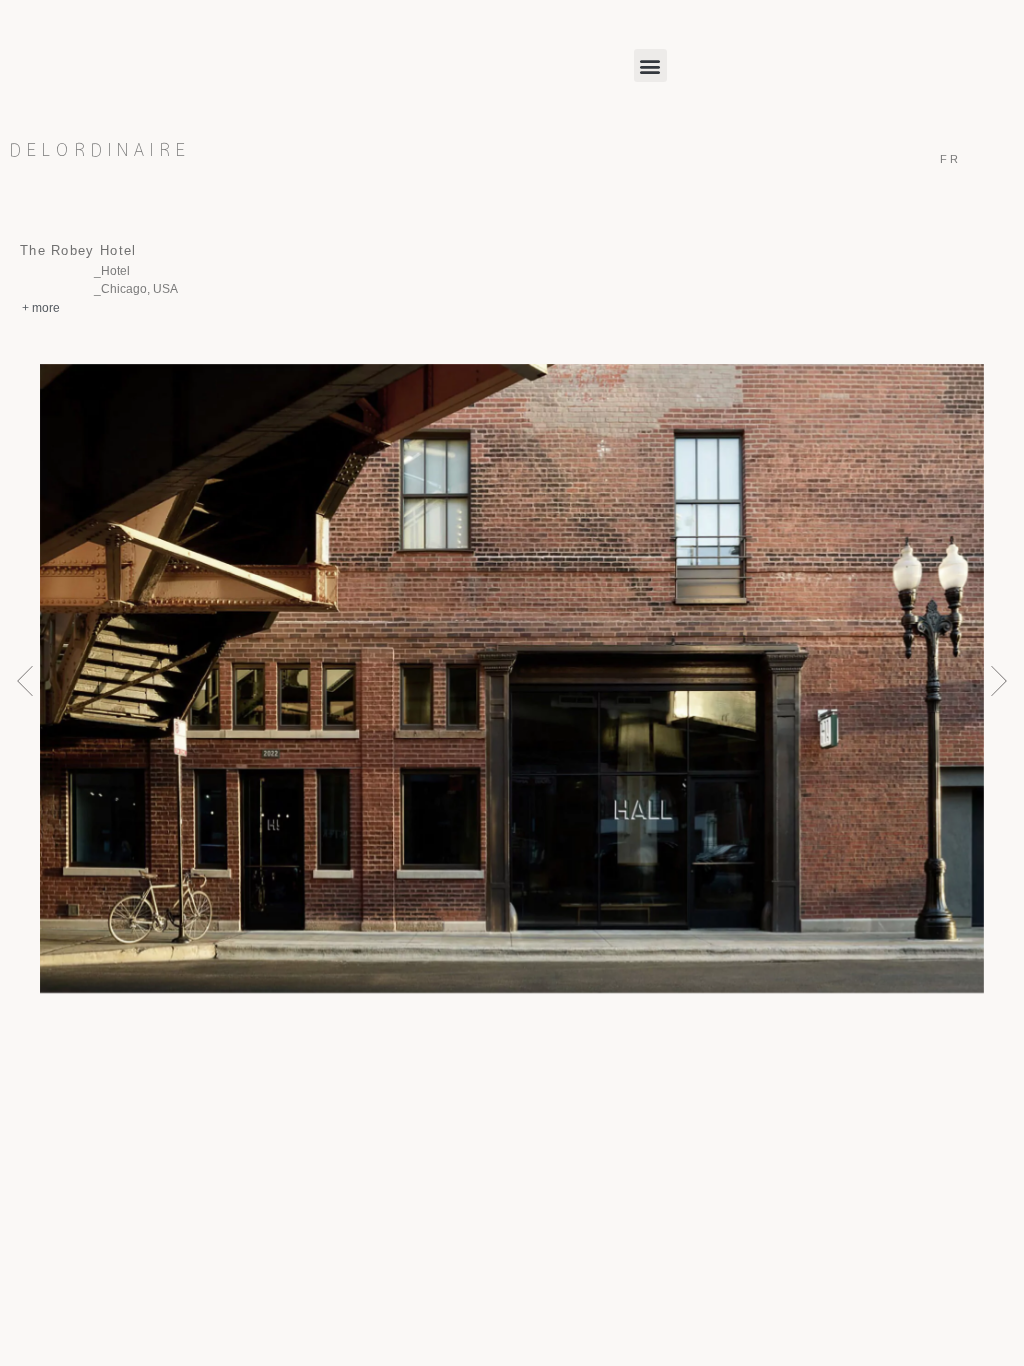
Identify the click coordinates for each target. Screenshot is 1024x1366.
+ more (41, 308)
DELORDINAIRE (100, 150)
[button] (650, 65)
